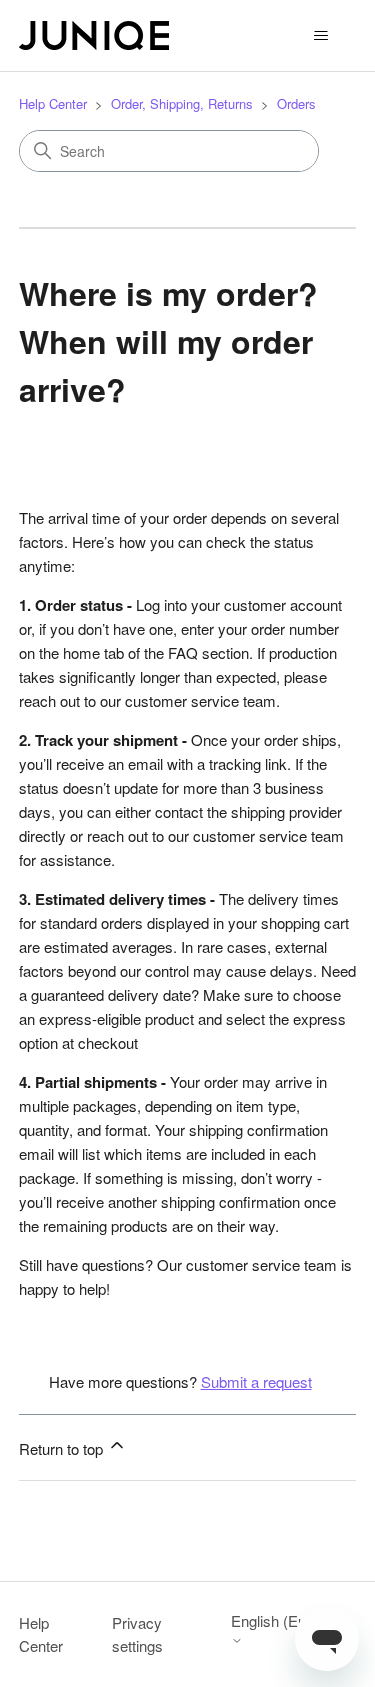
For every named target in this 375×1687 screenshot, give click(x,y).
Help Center (53, 103)
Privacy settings (137, 1634)
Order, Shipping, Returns (182, 103)
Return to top (63, 1448)
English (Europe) (285, 1621)
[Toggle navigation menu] (320, 36)
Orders (296, 103)
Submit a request (256, 1381)
